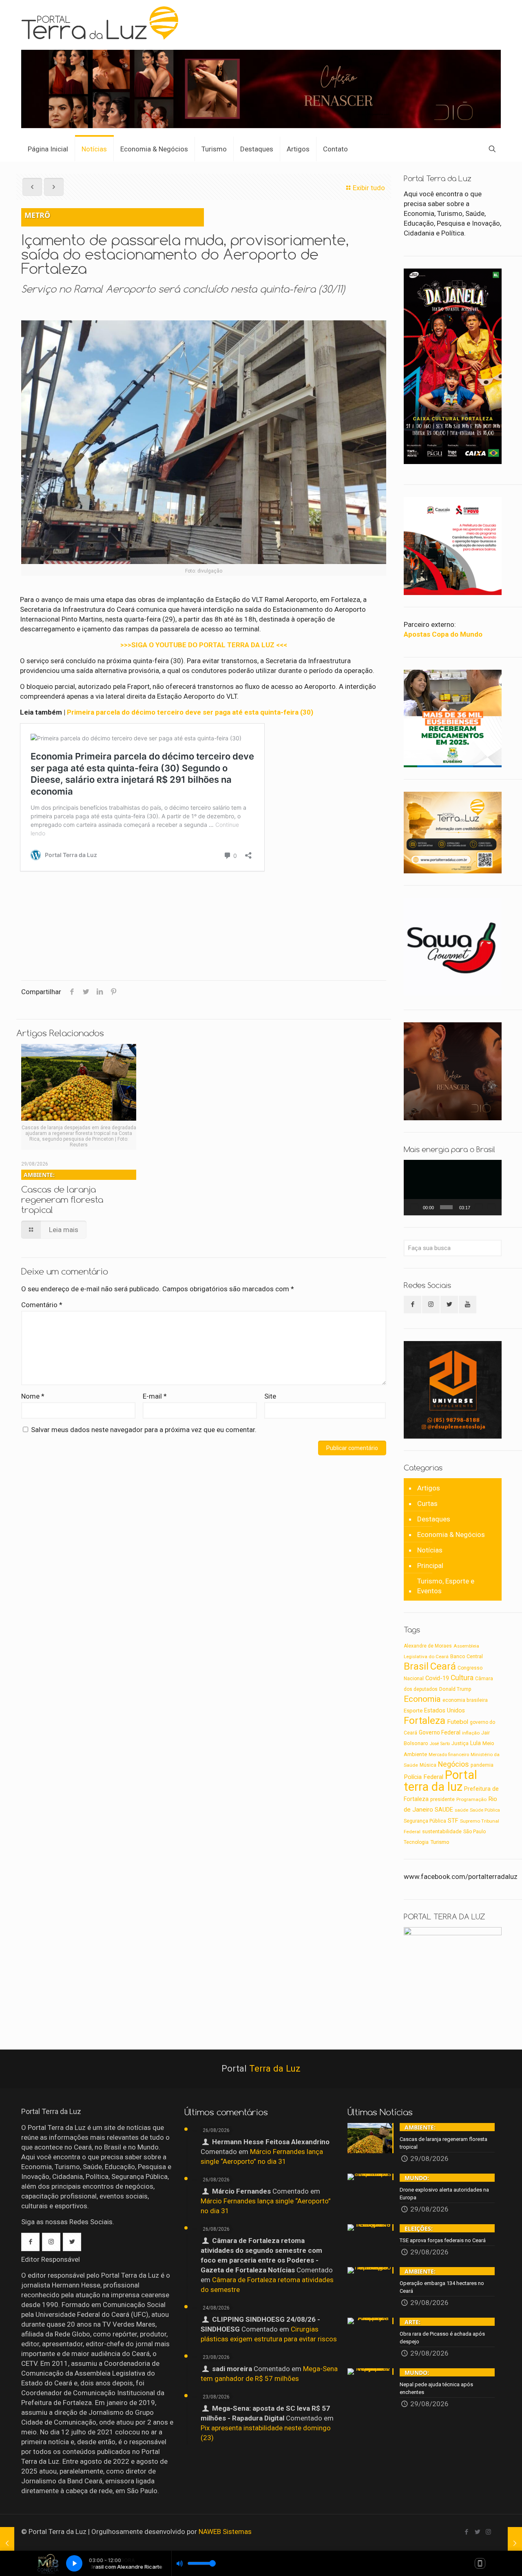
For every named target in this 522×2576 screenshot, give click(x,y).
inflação (471, 1733)
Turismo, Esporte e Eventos (446, 1586)
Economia (422, 1699)
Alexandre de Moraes (428, 1646)
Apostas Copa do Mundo (443, 634)
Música (428, 1765)
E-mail (155, 1396)
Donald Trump (455, 1689)
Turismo (440, 1842)
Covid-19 (437, 1678)
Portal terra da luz (440, 1781)
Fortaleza (425, 1720)
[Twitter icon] (477, 2532)
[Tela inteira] (491, 1207)
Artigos (429, 1488)
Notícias (430, 1550)
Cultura (462, 1678)
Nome (33, 1396)
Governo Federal (440, 1732)
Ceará (443, 1666)
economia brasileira (465, 1700)
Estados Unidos (445, 1711)
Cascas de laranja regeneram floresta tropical (62, 1193)
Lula (476, 1743)
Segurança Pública (425, 1821)
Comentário (42, 1305)
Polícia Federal (424, 1777)
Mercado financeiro (449, 1754)
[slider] (446, 1207)
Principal (430, 1566)
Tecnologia (416, 1842)
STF (453, 1821)
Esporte (413, 1710)
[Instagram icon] (488, 2532)
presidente (442, 1799)
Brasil (416, 1666)
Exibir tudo (369, 188)
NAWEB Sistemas (225, 2532)
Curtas (427, 1503)
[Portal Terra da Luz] (103, 23)
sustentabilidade (442, 1831)
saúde (461, 1810)
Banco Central (467, 1656)
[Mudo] (479, 1207)
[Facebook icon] (466, 2532)
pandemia (482, 1765)
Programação (471, 1799)
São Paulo (474, 1832)
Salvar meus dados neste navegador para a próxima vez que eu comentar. (144, 1430)
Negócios (453, 1764)
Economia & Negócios (451, 1534)
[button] (453, 1188)
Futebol (458, 1722)
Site (270, 1396)
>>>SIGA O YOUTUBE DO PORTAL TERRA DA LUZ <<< (204, 645)
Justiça (460, 1743)
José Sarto (440, 1744)
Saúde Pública (485, 1810)
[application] (453, 1188)
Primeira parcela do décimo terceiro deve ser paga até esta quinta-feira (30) (190, 712)
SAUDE (444, 1810)
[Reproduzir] (414, 1207)
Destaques (434, 1519)
